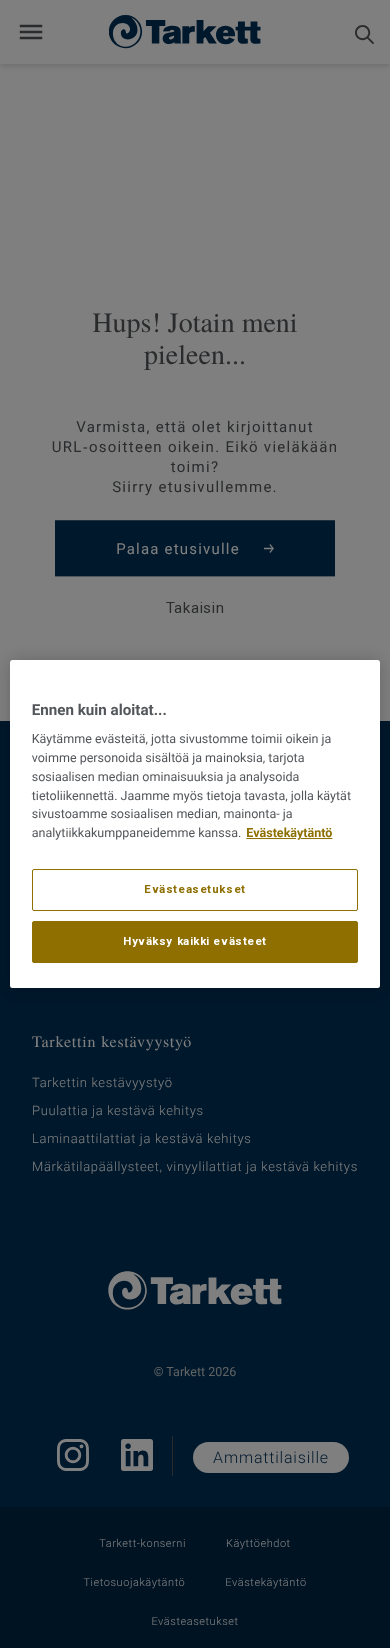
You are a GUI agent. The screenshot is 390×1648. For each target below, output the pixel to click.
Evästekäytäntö (289, 833)
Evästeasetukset (195, 889)
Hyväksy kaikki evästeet (195, 941)
